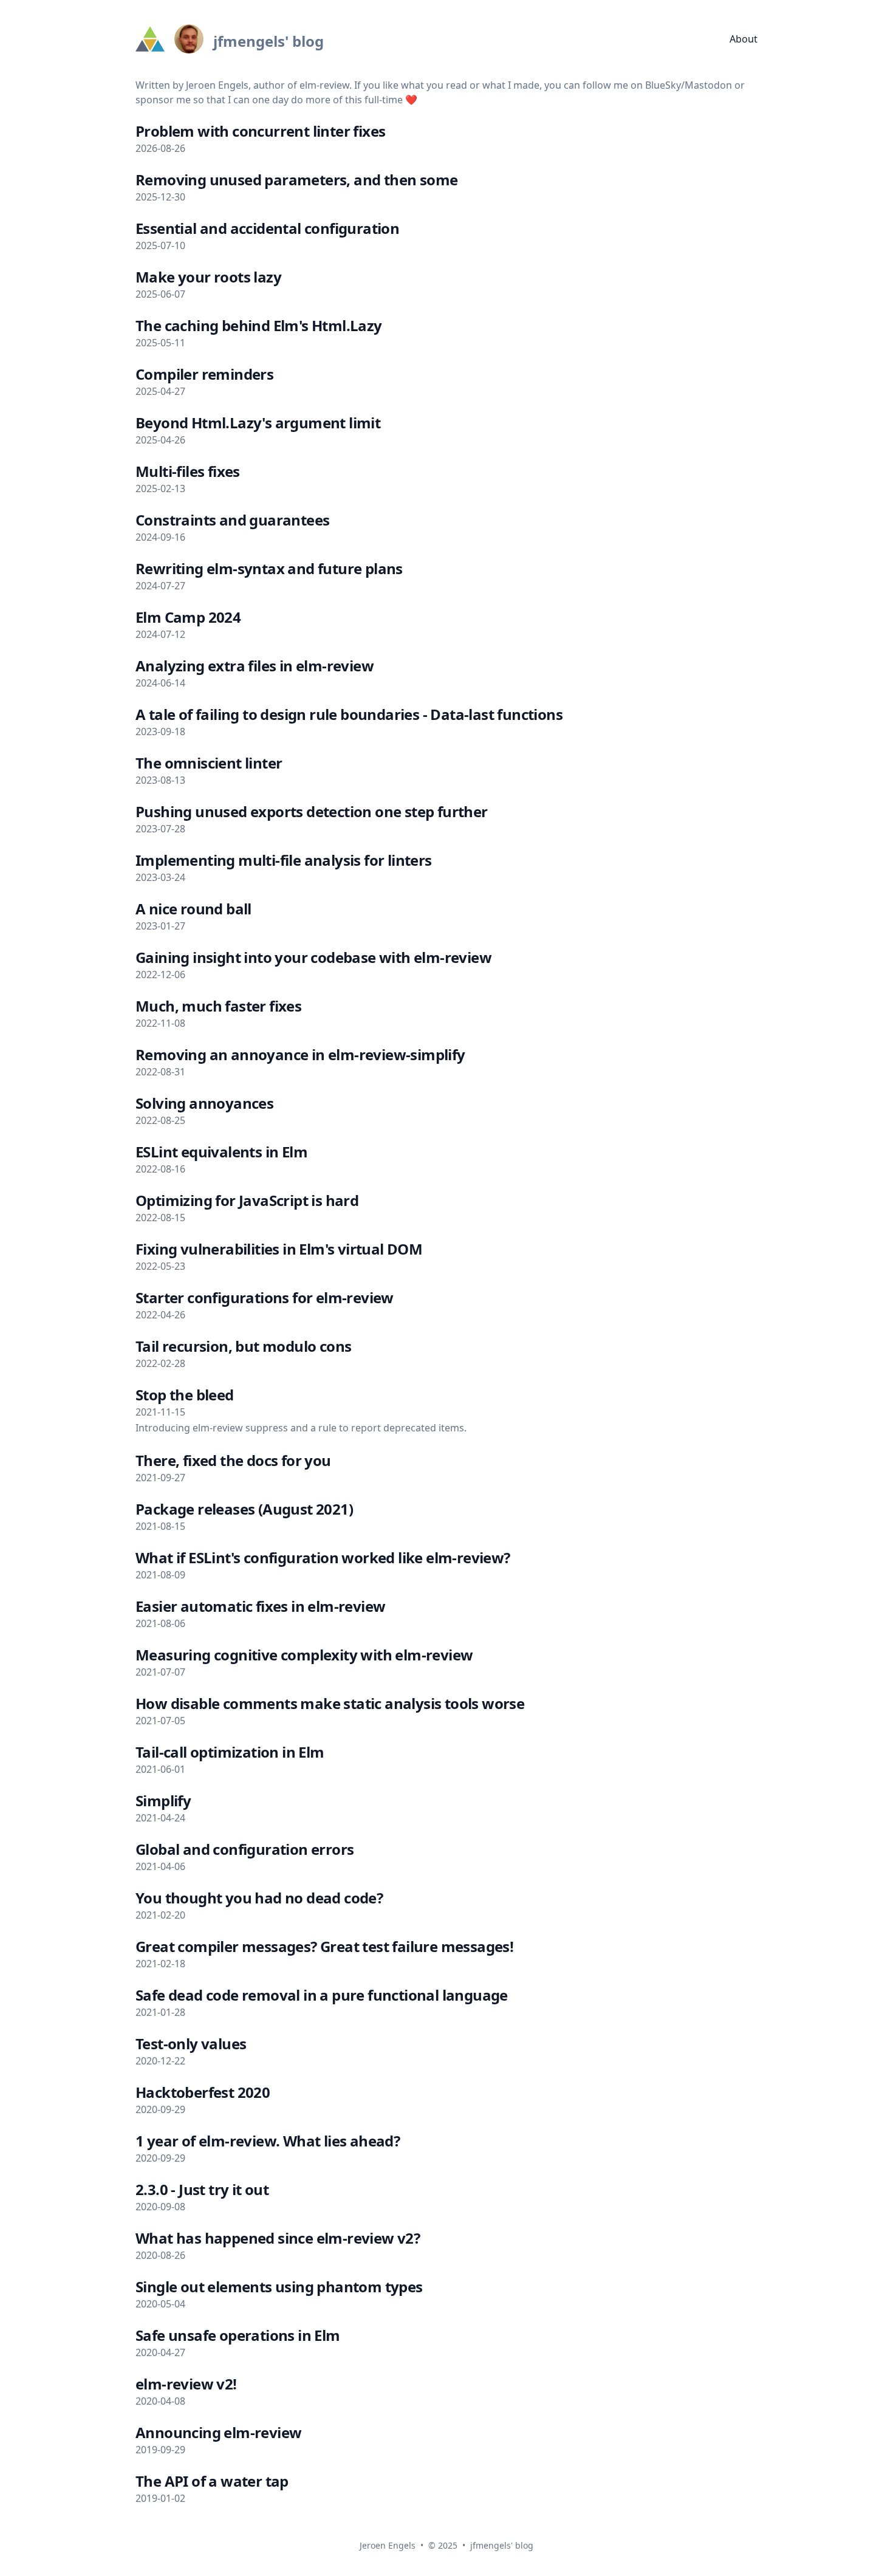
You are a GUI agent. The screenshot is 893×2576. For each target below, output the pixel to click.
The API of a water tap (212, 2481)
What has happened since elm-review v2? (278, 2238)
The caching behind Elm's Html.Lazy (259, 325)
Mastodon (708, 85)
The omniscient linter (209, 763)
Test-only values (191, 2043)
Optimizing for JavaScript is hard (247, 1200)
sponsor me (163, 100)
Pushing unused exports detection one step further (312, 811)
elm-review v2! (186, 2384)
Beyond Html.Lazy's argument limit (258, 423)
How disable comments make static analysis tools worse (330, 1703)
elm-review (324, 85)
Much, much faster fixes (218, 1006)
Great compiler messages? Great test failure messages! (324, 1946)
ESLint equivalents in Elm (221, 1152)
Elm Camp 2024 (188, 617)
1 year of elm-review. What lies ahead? (268, 2141)
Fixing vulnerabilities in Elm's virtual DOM (279, 1249)
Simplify (163, 1800)
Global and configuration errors (245, 1849)
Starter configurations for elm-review (265, 1297)
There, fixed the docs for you (233, 1460)
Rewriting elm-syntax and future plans (269, 568)
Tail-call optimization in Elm (230, 1752)
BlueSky (663, 85)
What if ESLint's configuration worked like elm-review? (323, 1557)
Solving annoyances (204, 1103)
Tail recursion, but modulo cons (243, 1346)
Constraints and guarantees (232, 520)
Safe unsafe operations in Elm (238, 2335)
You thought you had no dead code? (259, 1898)
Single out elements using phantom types (279, 2287)
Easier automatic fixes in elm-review (260, 1606)
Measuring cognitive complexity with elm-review (304, 1655)
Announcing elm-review (218, 2432)
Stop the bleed (185, 1395)
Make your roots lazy (208, 277)
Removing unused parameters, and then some (296, 180)
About (744, 39)
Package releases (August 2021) (244, 1509)
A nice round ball (193, 909)
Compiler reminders (204, 374)
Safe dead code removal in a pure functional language (322, 1995)
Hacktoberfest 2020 (203, 2092)
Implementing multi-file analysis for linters (284, 860)
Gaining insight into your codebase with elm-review (313, 957)
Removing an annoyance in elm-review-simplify (300, 1054)
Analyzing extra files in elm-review (255, 666)
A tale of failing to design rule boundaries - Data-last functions (349, 714)
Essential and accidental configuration (267, 228)
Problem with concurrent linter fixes (260, 131)
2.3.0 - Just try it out (202, 2189)
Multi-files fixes (188, 471)
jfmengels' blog (502, 2545)
